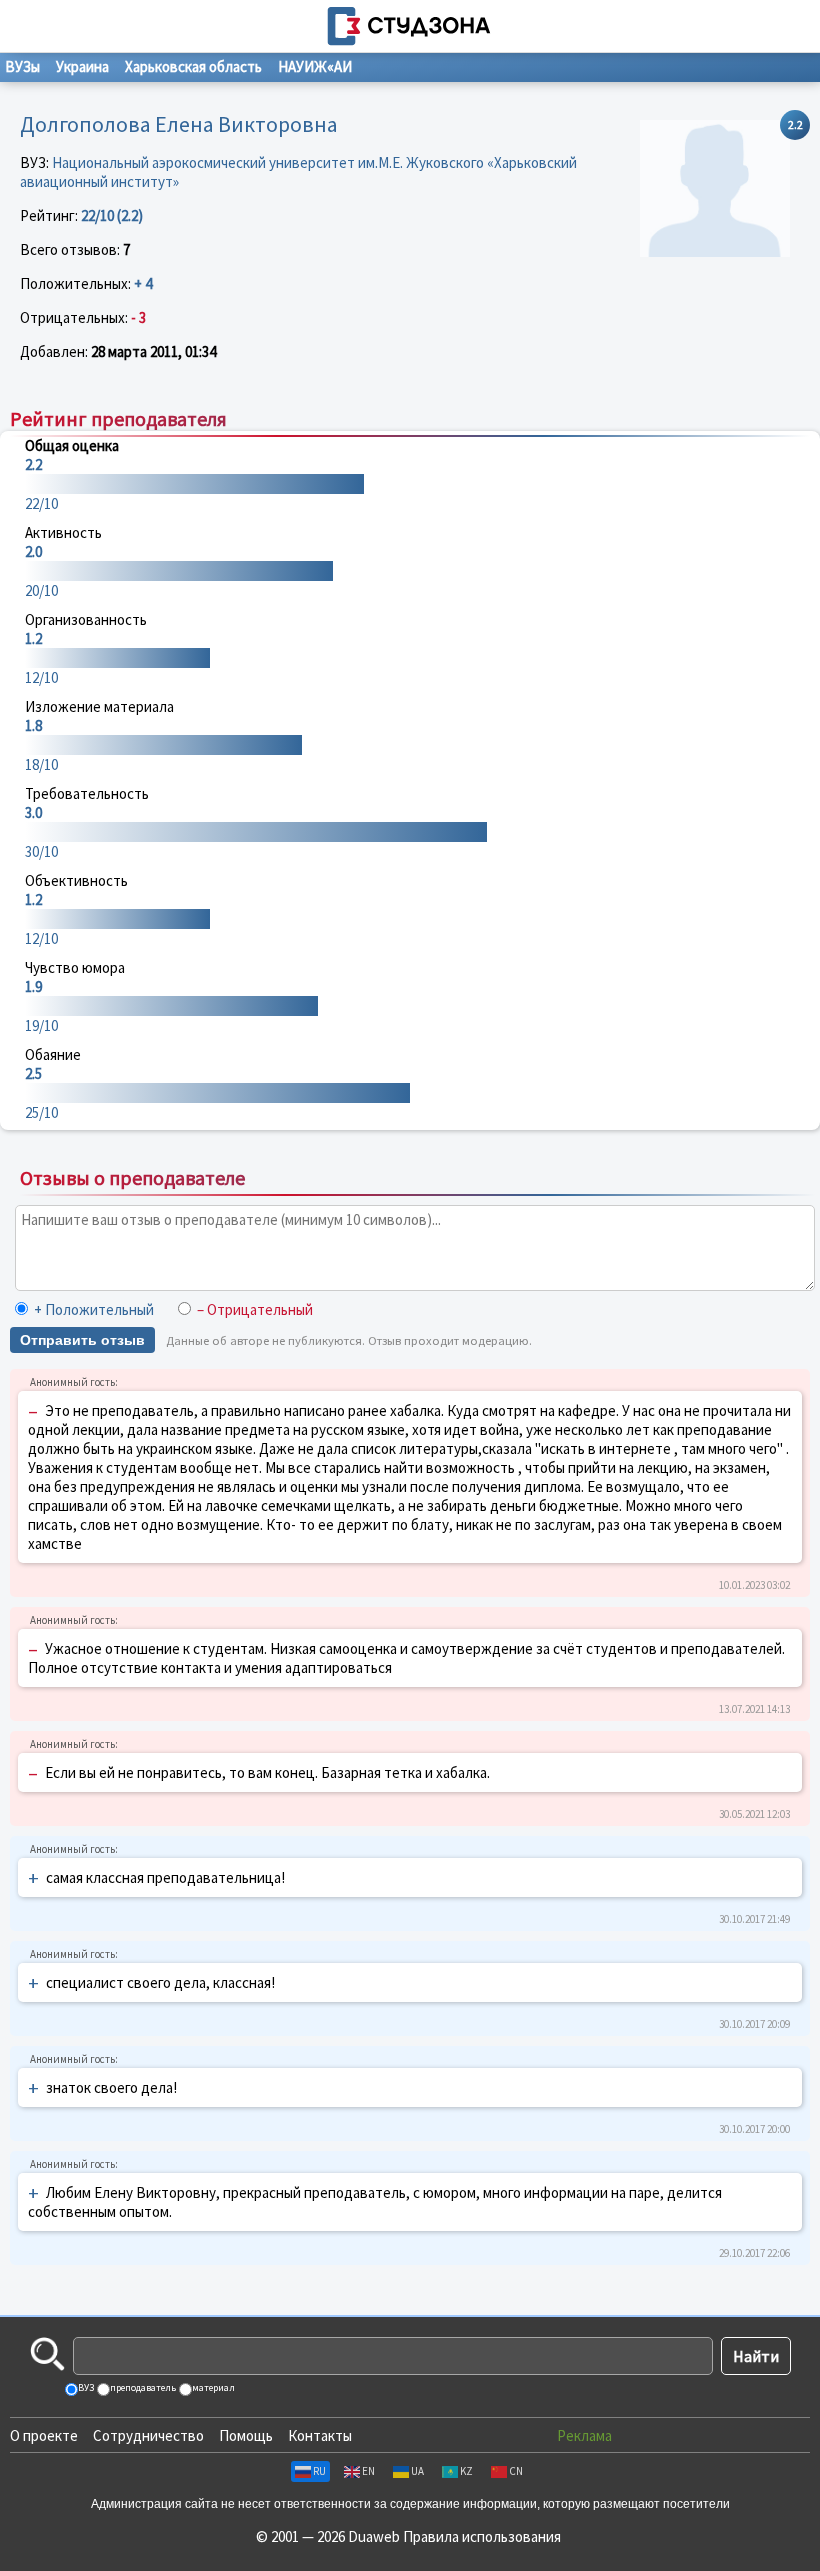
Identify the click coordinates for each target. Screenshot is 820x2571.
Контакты (320, 2435)
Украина (82, 66)
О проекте (44, 2435)
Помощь (246, 2435)
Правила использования (482, 2536)
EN (368, 2471)
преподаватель (142, 2387)
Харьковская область (193, 66)
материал (212, 2387)
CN (516, 2471)
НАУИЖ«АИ (315, 66)
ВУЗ (85, 2387)
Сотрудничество (148, 2435)
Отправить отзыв (82, 1340)
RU (319, 2471)
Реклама (584, 2435)
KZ (466, 2471)
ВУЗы (22, 66)
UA (417, 2471)
